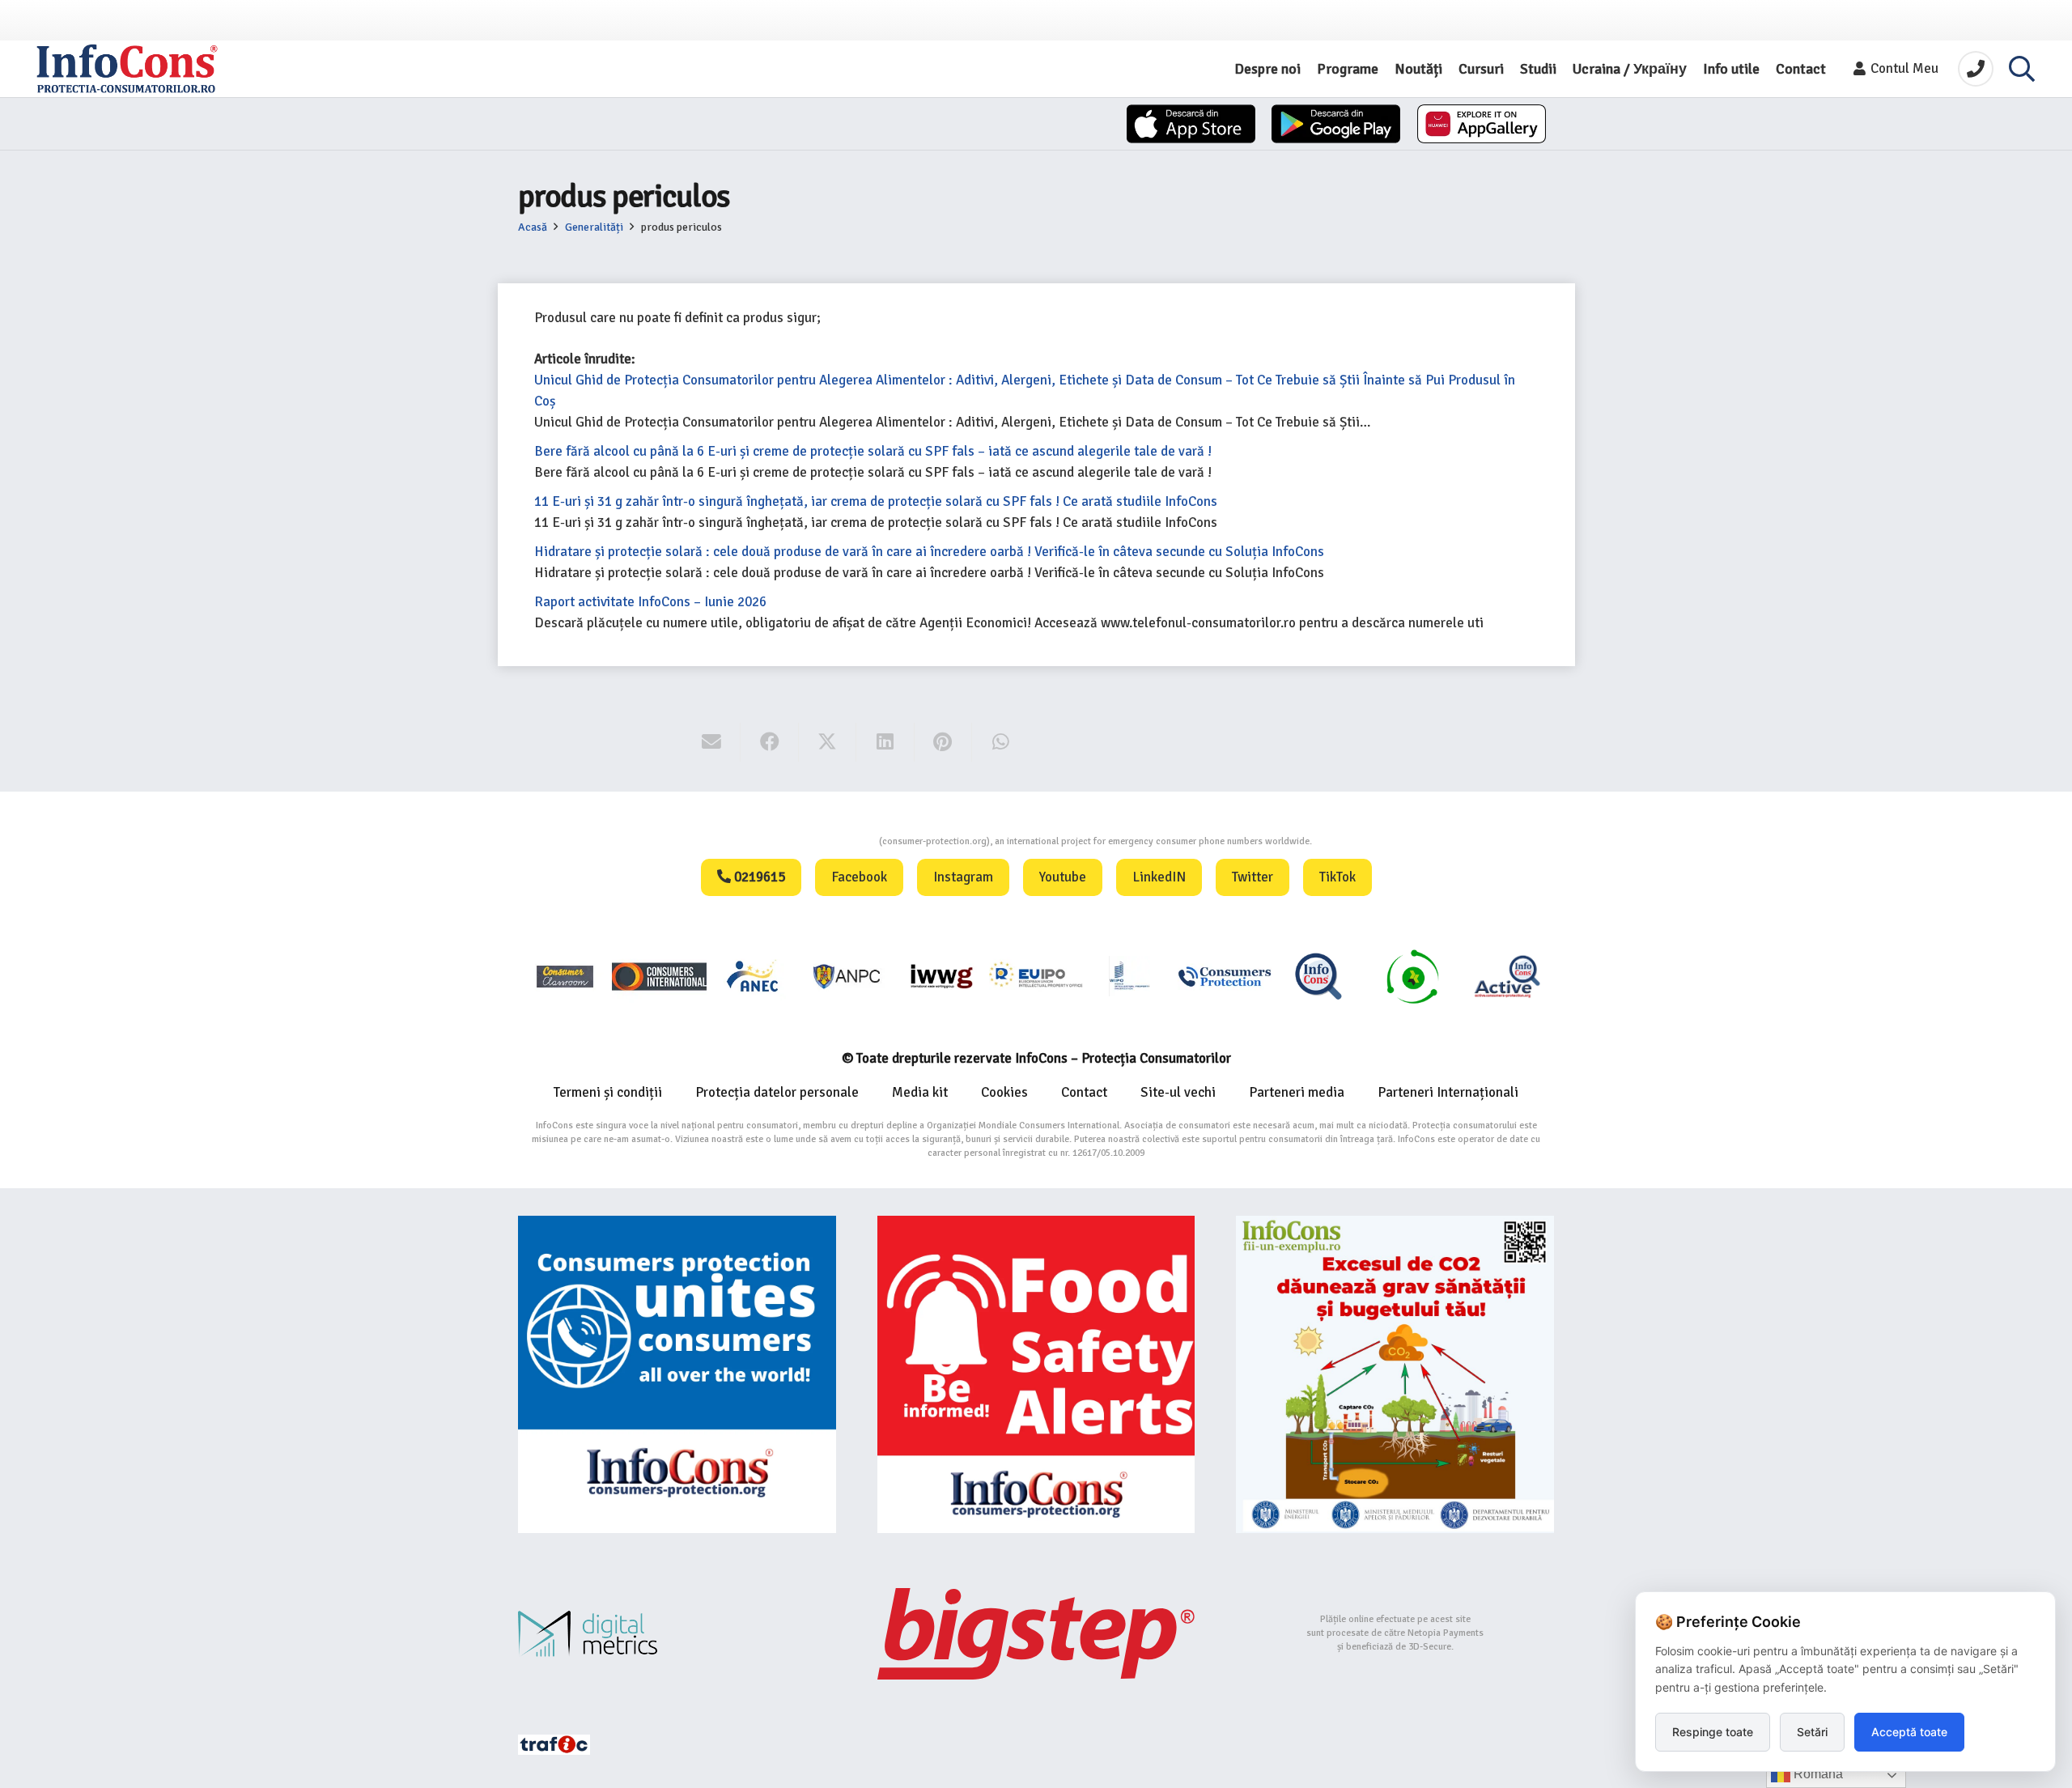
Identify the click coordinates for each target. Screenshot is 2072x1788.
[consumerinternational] (659, 976)
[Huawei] (1482, 124)
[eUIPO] (1036, 976)
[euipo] (941, 976)
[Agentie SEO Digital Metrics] (677, 1634)
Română (1817, 1774)
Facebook (859, 877)
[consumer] (565, 976)
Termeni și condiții (608, 1092)
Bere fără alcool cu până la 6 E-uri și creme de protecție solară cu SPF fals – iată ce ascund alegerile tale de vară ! (873, 451)
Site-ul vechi (1178, 1092)
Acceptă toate (1909, 1732)
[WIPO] (1130, 976)
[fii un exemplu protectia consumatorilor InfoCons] (1395, 1375)
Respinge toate (1713, 1732)
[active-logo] (1507, 976)
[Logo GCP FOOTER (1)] (1412, 976)
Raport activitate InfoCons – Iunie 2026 (650, 602)
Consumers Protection (818, 841)
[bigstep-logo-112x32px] (1036, 1633)
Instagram (963, 877)
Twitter (1253, 877)
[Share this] (769, 742)
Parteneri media (1297, 1092)
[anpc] (847, 976)
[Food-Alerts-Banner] (1036, 1375)
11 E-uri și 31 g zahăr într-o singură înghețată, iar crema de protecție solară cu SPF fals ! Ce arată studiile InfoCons (876, 501)
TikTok (1337, 877)
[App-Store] (1191, 124)
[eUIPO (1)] (1225, 976)
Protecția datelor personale (777, 1092)
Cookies (1004, 1092)
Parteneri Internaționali (1448, 1092)
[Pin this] (943, 742)
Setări (1812, 1732)
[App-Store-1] (1336, 124)
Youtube (1063, 877)
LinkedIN (1159, 877)
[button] (2022, 69)
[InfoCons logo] (127, 69)
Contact (1084, 1092)
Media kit (920, 1092)
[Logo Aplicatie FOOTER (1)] (1318, 976)
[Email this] (712, 742)
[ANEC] (754, 976)
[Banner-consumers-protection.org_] (677, 1375)
